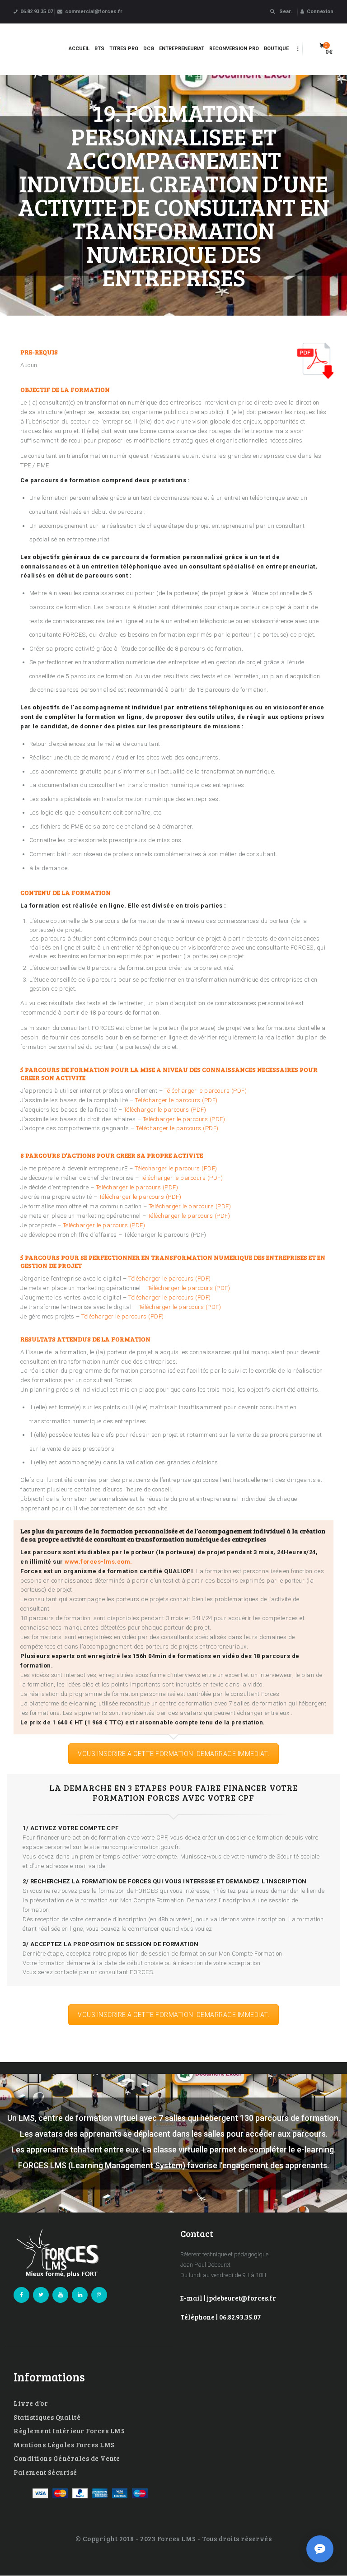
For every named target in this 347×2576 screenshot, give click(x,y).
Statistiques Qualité (47, 2417)
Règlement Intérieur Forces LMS (69, 2431)
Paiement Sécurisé (45, 2472)
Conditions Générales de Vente (67, 2458)
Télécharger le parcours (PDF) (206, 1091)
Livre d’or (31, 2403)
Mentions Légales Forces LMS (64, 2445)
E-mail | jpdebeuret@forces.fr (228, 2298)
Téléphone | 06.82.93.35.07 (220, 2317)
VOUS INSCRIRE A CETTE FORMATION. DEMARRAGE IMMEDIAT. (173, 1754)
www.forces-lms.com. (98, 1562)
